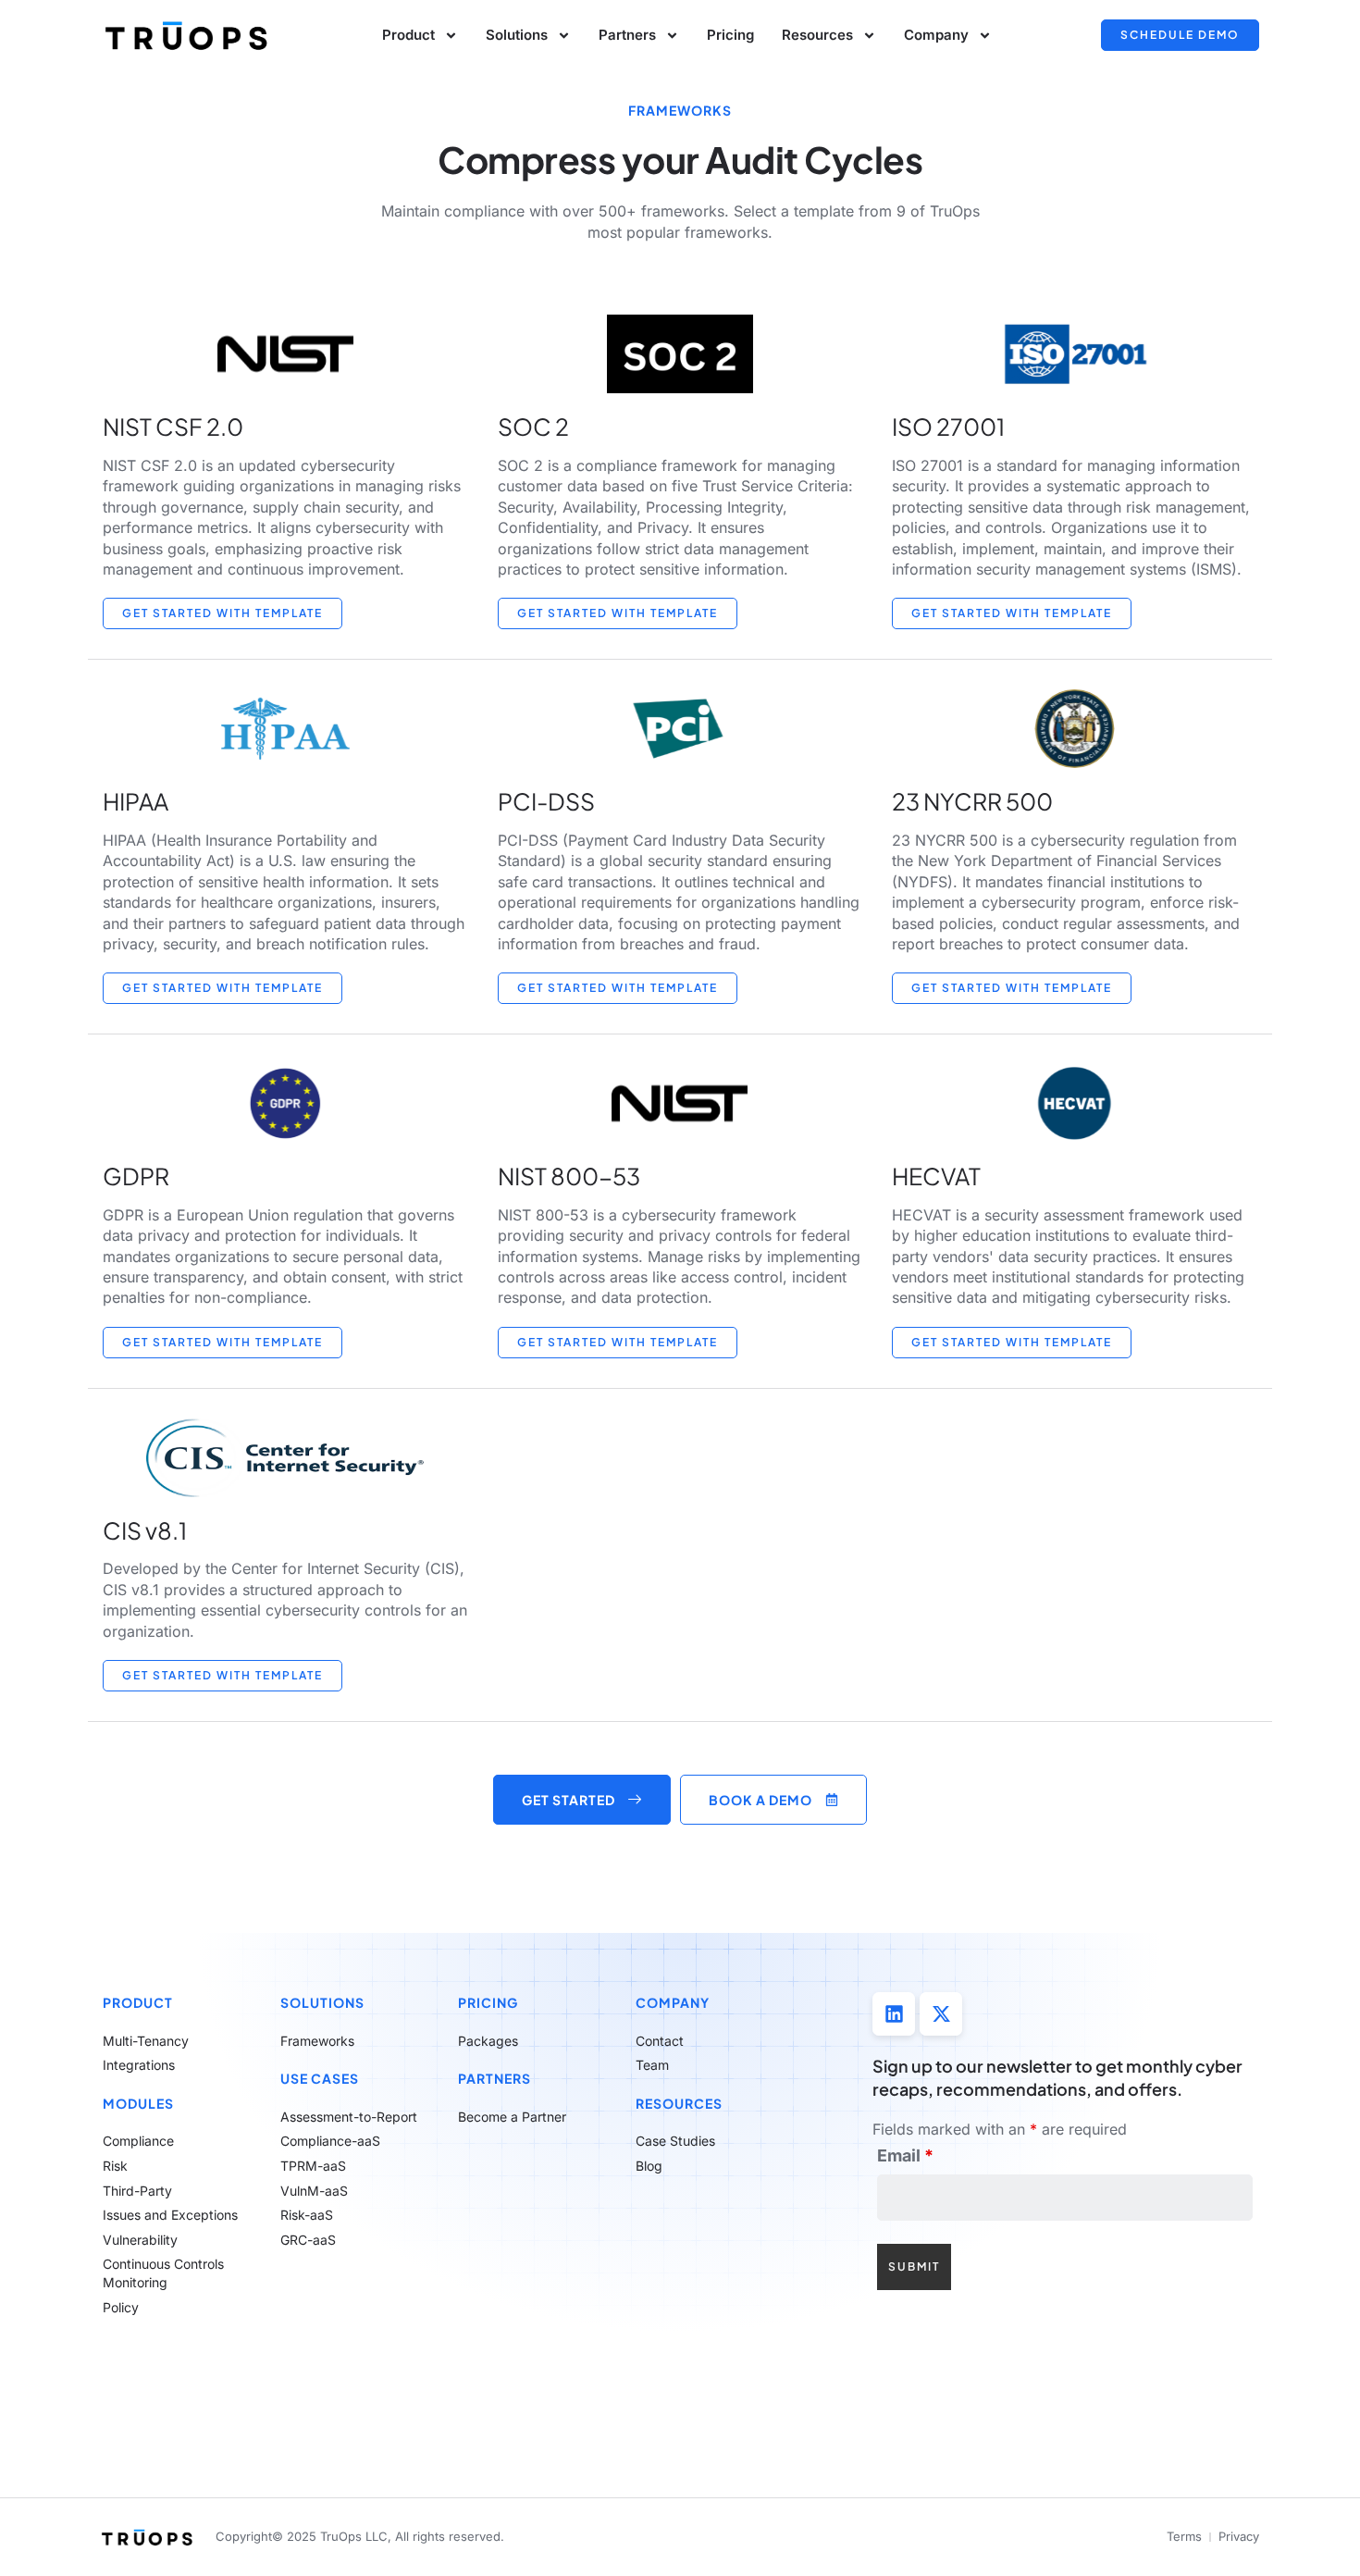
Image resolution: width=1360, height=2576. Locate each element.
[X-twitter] (941, 2013)
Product (138, 2002)
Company (673, 2002)
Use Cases (320, 2078)
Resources (679, 2103)
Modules (138, 2103)
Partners (627, 35)
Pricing (730, 35)
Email (905, 2156)
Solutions (517, 35)
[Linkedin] (894, 2013)
